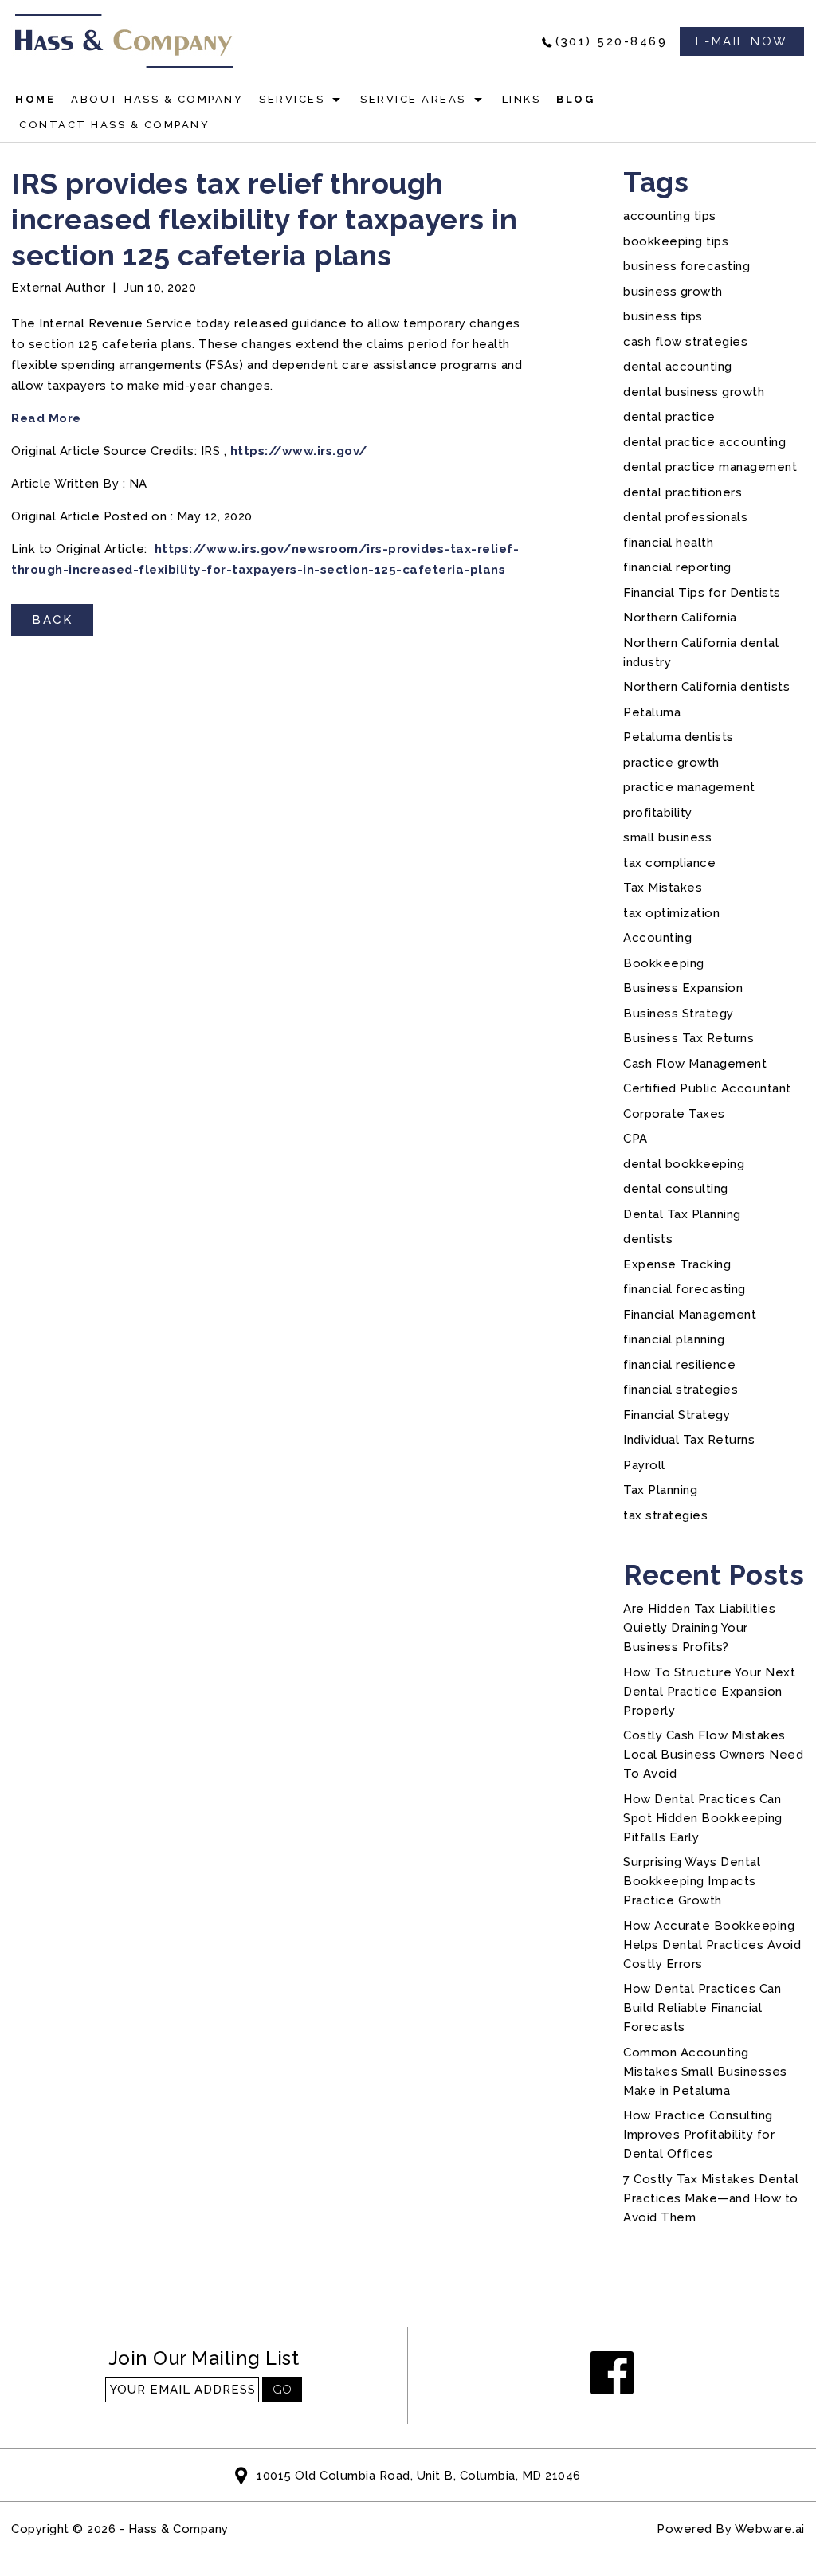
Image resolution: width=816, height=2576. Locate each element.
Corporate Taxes (674, 1114)
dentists (648, 1239)
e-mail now (742, 41)
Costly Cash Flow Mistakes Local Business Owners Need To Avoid (713, 1755)
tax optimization (671, 913)
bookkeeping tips (676, 241)
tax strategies (665, 1515)
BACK (52, 620)
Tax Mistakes (663, 888)
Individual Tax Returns (689, 1440)
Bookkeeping (664, 963)
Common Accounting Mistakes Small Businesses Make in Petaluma (705, 2072)
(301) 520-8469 (611, 41)
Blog (575, 99)
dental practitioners (683, 492)
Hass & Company (178, 2529)
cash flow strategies (685, 342)
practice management (689, 787)
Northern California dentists (706, 687)
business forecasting (687, 266)
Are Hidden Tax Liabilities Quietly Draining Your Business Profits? (699, 1628)
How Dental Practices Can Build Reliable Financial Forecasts (702, 2008)
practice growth (671, 763)
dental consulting (676, 1189)
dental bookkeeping (684, 1164)
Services (292, 99)
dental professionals (685, 517)
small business (667, 837)
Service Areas (413, 99)
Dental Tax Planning (682, 1214)
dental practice (669, 417)
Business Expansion (683, 988)
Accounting (657, 938)
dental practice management (710, 467)
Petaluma (652, 712)
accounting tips (670, 216)
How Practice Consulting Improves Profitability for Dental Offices (699, 2135)
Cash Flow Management (695, 1064)
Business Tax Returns (688, 1038)
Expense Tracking (677, 1264)
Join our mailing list (204, 2359)
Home (35, 99)
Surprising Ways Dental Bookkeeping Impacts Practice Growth (692, 1881)
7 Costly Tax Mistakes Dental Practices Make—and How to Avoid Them (711, 2198)
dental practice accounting (704, 442)
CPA (636, 1139)
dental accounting (678, 367)
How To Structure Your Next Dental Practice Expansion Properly (709, 1692)
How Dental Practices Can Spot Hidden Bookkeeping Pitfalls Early (703, 1818)
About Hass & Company (157, 99)
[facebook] (612, 2374)
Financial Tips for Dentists (702, 593)
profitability (658, 813)
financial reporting (677, 567)
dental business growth (694, 392)
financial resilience (679, 1365)
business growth (673, 292)
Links (522, 99)
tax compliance (669, 863)
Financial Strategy (677, 1415)
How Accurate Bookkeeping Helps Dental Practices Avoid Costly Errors (712, 1945)
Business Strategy (679, 1014)
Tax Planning (660, 1490)
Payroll (644, 1465)
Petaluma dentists (679, 737)
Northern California (680, 618)
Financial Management (690, 1315)
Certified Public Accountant (707, 1088)
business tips (663, 316)
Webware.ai (770, 2529)
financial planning (674, 1339)
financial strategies (681, 1390)
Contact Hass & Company (114, 125)
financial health (668, 543)
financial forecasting (685, 1289)
